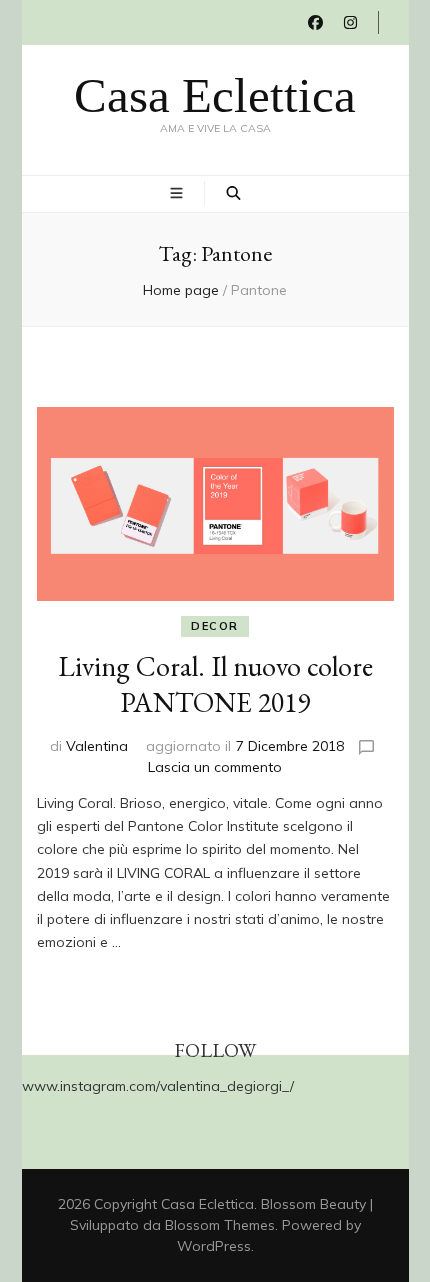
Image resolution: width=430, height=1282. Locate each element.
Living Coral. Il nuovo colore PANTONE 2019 (215, 684)
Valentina (97, 746)
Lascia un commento (215, 767)
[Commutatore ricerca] (233, 193)
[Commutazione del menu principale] (179, 193)
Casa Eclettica (215, 95)
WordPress (214, 1246)
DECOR (215, 626)
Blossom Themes (220, 1225)
